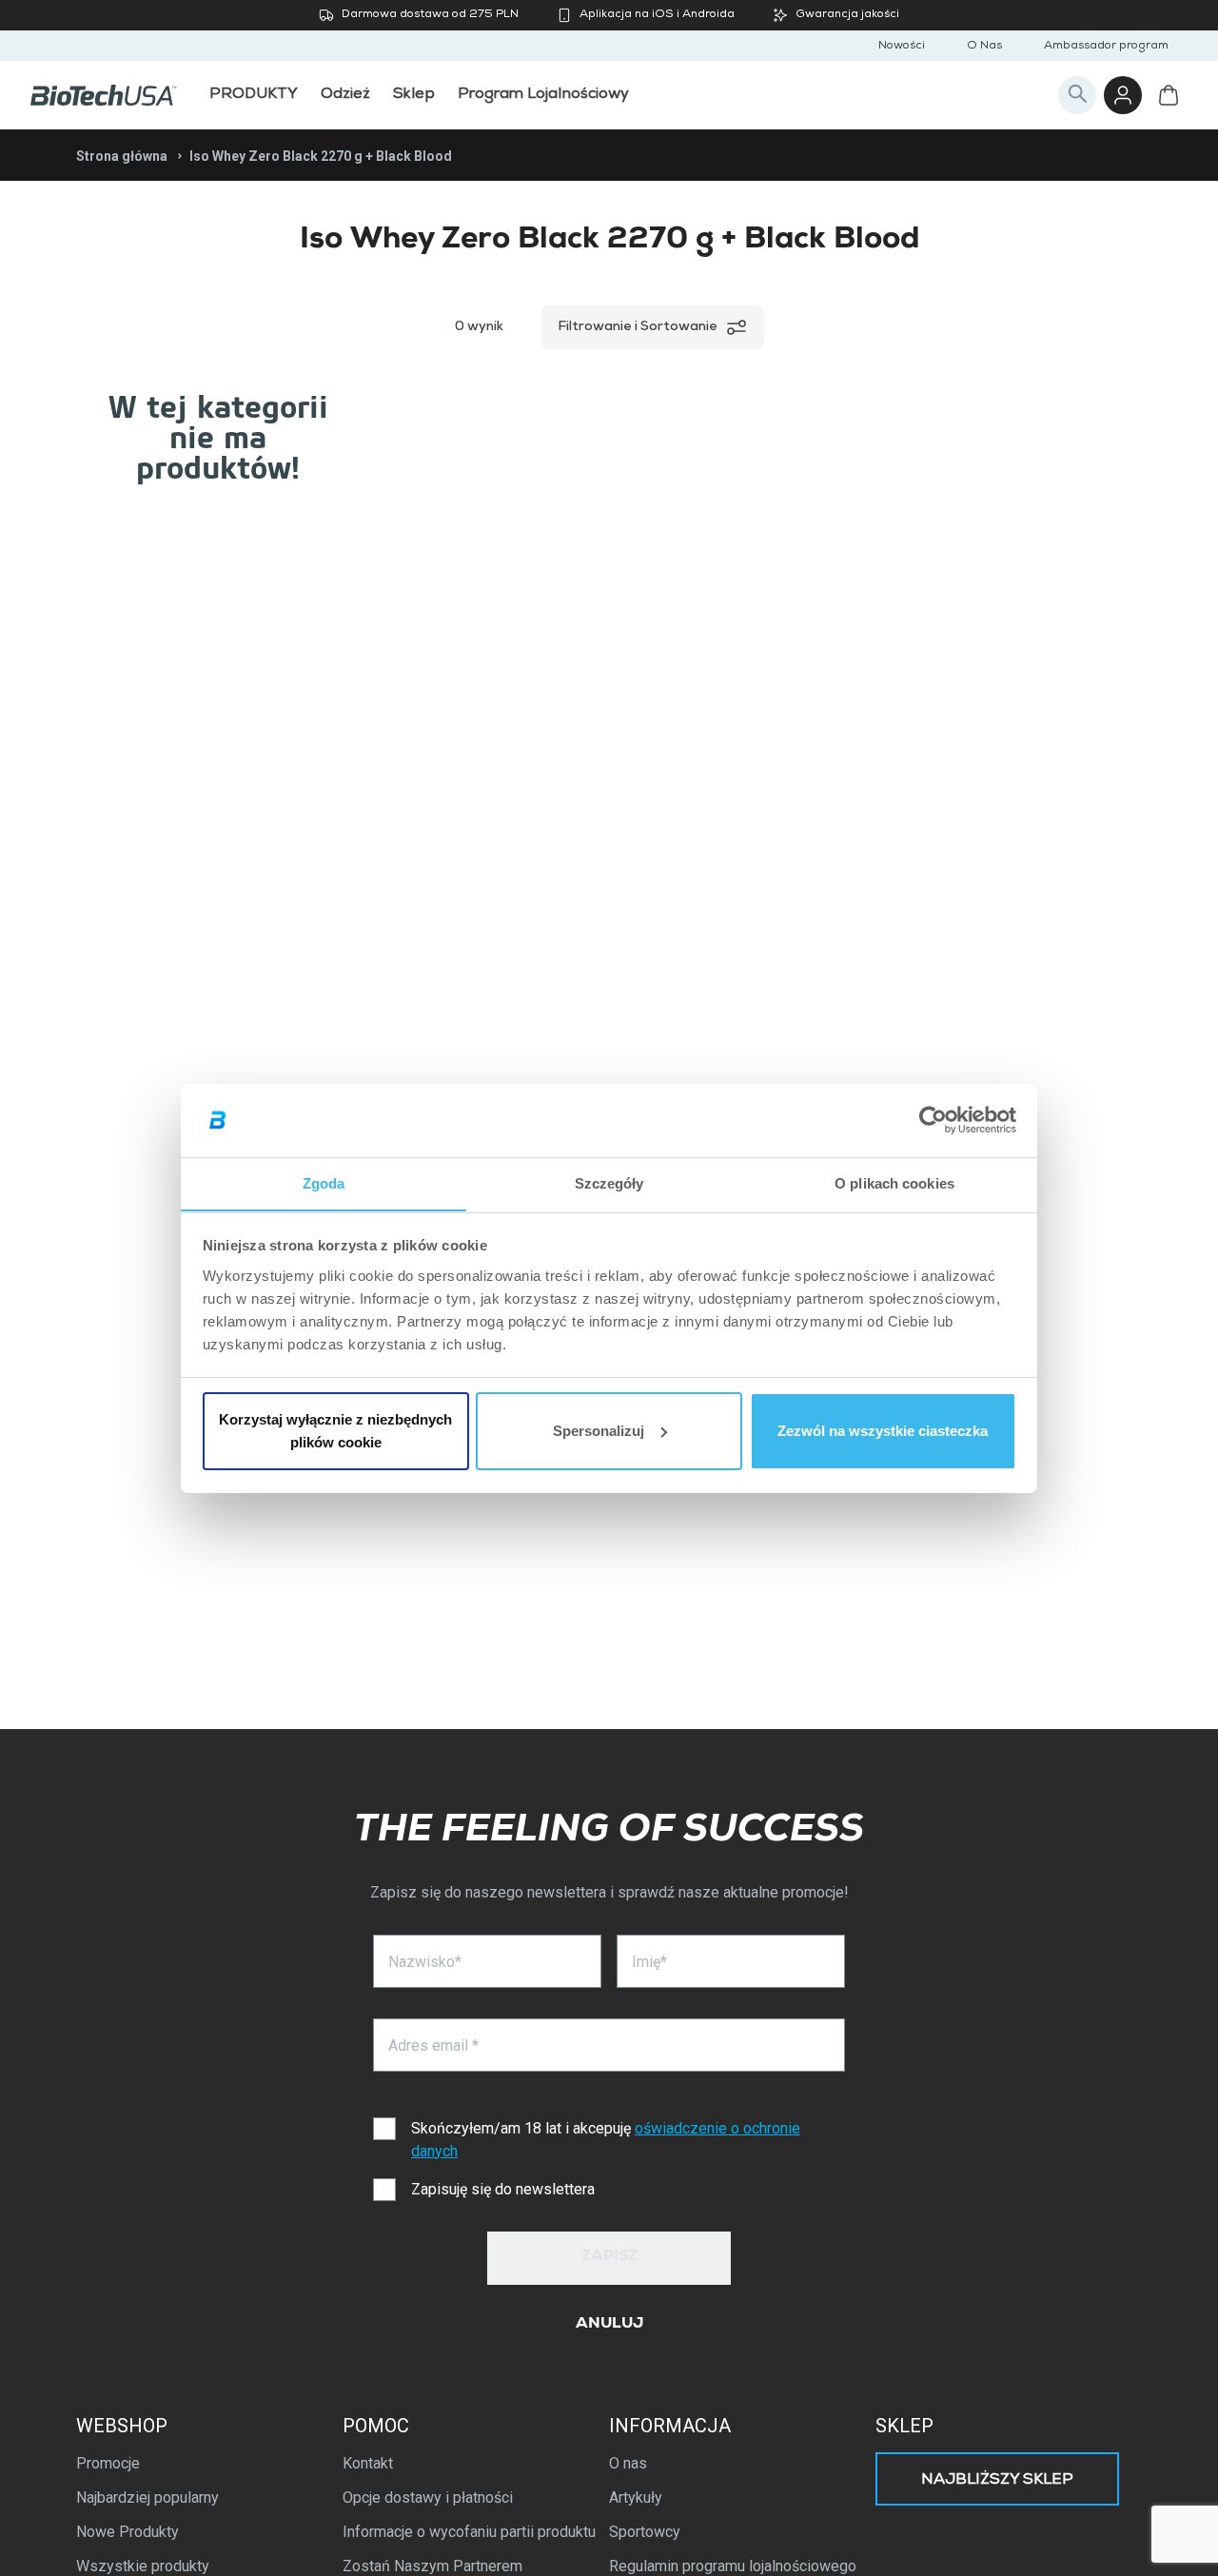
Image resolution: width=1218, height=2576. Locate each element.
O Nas (984, 47)
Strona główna (122, 156)
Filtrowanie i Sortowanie (638, 327)
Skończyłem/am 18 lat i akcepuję (606, 2140)
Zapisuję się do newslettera (503, 2189)
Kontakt (368, 2463)
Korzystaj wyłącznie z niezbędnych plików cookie (335, 1431)
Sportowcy (645, 2532)
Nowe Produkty (128, 2532)
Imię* (649, 1962)
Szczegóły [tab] (609, 1182)
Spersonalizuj (599, 1431)
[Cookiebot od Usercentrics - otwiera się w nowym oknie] (933, 1120)
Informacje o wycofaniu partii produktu (469, 2532)
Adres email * (433, 2045)
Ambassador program (1106, 47)
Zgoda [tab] (324, 1182)
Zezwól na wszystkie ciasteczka (883, 1431)
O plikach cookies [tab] (894, 1182)
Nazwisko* (425, 1962)
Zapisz (609, 2257)
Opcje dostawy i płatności (428, 2497)
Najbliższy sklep (997, 2481)
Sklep (904, 2426)
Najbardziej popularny (147, 2497)
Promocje (108, 2463)
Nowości (902, 47)
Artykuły (636, 2497)
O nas (628, 2463)
